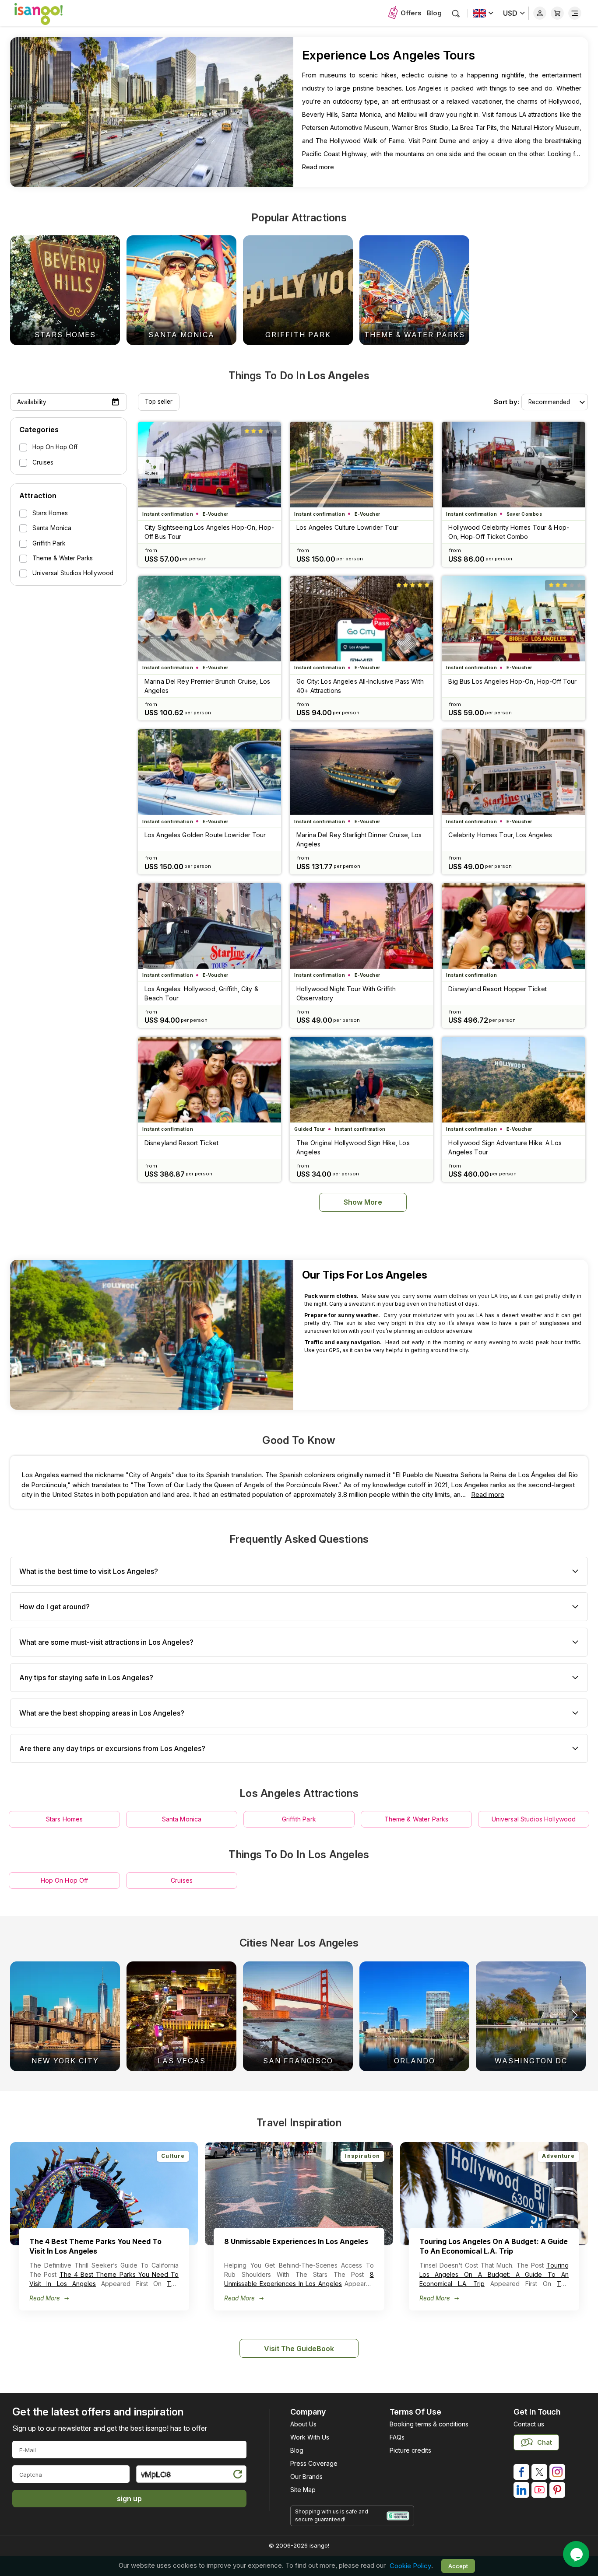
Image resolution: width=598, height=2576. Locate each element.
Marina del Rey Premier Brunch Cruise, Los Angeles (207, 686)
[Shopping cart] (557, 13)
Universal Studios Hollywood (534, 1819)
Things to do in (299, 376)
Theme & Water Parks (417, 1819)
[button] (575, 2015)
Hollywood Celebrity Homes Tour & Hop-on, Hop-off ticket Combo (508, 532)
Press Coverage (314, 2463)
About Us (303, 2424)
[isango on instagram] (557, 2472)
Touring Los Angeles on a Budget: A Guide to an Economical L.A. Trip (494, 2274)
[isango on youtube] (539, 2490)
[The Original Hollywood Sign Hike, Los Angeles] (361, 1080)
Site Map (303, 2490)
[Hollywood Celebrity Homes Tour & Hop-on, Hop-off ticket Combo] (513, 465)
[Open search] (456, 13)
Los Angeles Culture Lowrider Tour (347, 527)
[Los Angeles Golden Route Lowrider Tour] (209, 772)
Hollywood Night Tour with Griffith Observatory (346, 993)
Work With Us (310, 2437)
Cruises (182, 1880)
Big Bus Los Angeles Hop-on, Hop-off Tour (512, 681)
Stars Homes (65, 1819)
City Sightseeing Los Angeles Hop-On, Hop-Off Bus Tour (209, 532)
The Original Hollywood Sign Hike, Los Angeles (353, 1147)
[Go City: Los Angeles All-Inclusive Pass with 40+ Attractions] (361, 619)
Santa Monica (182, 1819)
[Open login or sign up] (540, 13)
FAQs (397, 2437)
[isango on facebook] (521, 2472)
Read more (318, 167)
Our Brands (306, 2476)
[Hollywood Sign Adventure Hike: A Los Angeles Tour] (513, 1080)
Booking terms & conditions (429, 2424)
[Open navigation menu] (575, 13)
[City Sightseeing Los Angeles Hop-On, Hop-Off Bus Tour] (209, 465)
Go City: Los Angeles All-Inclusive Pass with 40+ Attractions (360, 686)
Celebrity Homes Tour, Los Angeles (500, 835)
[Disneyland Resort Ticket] (209, 1080)
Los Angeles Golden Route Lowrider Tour (205, 835)
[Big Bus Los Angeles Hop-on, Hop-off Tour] (513, 619)
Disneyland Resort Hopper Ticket (498, 989)
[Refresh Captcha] (237, 2476)
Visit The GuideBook (299, 2349)
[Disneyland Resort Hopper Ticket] (513, 926)
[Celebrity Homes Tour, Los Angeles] (513, 772)
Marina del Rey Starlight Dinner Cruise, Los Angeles (359, 839)
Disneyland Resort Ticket (181, 1143)
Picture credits (410, 2450)
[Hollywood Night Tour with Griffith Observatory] (361, 926)
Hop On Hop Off (65, 1880)
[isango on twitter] (539, 2472)
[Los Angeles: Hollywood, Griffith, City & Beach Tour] (209, 926)
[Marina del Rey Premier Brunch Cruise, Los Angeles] (209, 619)
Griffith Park (299, 1819)
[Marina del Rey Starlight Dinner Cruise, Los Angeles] (361, 772)
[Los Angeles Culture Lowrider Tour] (361, 465)
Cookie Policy (410, 2566)
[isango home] (47, 13)
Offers (411, 13)
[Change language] (483, 13)
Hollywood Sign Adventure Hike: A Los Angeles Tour (505, 1147)
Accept (458, 2566)
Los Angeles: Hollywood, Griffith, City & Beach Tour (201, 993)
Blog (434, 13)
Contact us (529, 2424)
